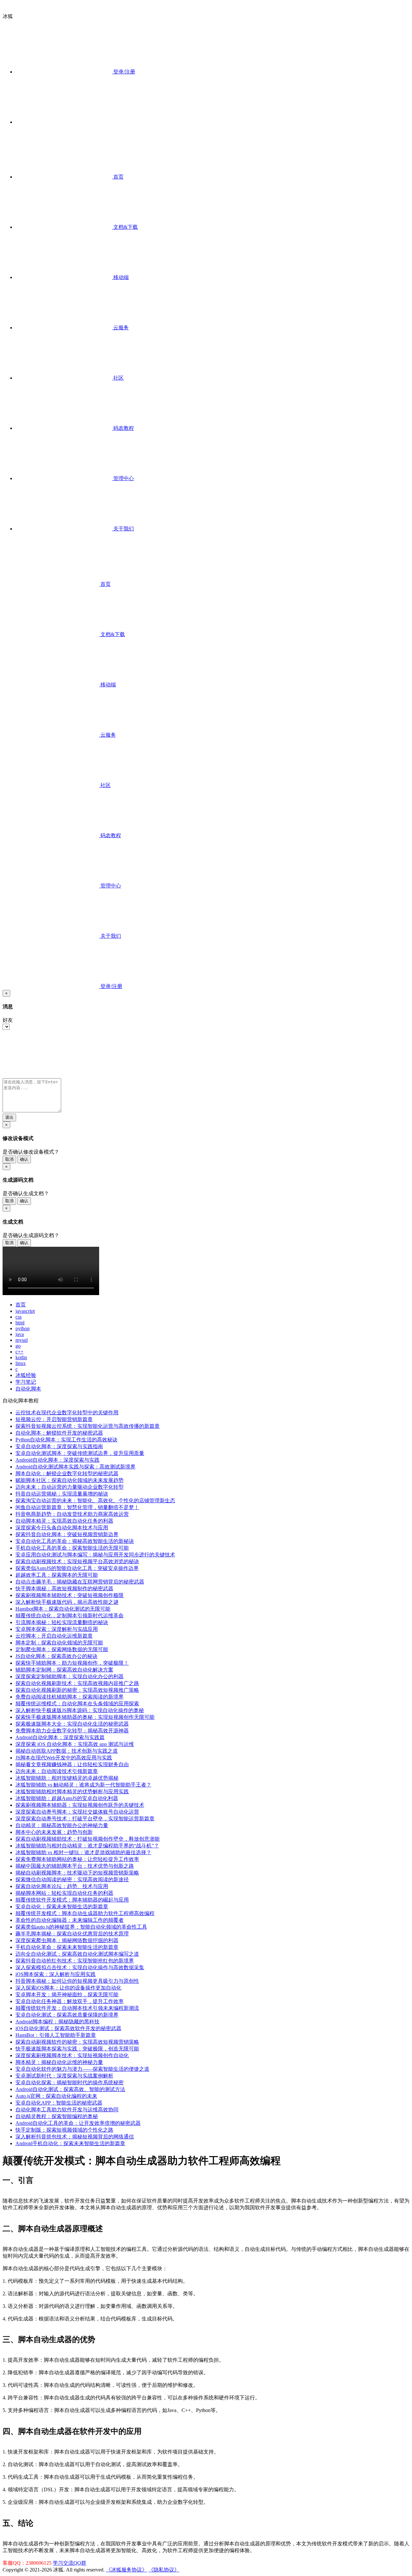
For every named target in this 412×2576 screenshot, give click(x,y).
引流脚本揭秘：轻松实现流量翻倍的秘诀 (62, 1622)
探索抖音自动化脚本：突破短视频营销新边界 (67, 1534)
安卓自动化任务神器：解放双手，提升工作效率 (70, 2001)
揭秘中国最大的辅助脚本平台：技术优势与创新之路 (75, 1866)
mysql (22, 1340)
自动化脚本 (28, 1389)
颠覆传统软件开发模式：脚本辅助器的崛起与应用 (72, 1900)
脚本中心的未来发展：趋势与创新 (54, 1832)
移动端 (120, 277)
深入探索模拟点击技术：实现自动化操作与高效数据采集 (80, 1967)
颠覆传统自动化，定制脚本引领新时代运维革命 (70, 1616)
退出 (9, 1117)
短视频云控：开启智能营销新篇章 (54, 1419)
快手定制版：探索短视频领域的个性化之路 (64, 2130)
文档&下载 (125, 227)
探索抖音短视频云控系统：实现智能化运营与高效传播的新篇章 (88, 1426)
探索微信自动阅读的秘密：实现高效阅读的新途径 (72, 1879)
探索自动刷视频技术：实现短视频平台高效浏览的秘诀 (77, 1561)
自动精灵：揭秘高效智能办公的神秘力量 (62, 1825)
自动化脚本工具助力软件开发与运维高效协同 (67, 2110)
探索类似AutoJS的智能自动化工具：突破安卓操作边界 (77, 1568)
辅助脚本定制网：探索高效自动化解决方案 (64, 1670)
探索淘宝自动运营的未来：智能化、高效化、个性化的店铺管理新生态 (95, 1501)
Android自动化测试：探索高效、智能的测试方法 (70, 2089)
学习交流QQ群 (70, 2563)
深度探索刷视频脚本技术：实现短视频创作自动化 (72, 2055)
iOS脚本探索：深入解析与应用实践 (56, 1974)
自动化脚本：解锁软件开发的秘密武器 (59, 1433)
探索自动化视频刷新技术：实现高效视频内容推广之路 (77, 1683)
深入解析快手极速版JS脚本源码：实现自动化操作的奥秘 (80, 1710)
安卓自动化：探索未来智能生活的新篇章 (62, 1907)
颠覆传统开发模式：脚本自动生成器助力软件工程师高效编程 (85, 1913)
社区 (118, 378)
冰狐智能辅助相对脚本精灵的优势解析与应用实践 (72, 1792)
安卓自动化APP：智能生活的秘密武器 (59, 2103)
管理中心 (123, 478)
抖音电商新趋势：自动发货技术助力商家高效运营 (72, 1514)
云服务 (120, 328)
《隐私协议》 (164, 2570)
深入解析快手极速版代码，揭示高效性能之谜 (67, 1602)
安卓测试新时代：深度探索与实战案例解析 (64, 2076)
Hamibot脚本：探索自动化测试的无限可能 (63, 1609)
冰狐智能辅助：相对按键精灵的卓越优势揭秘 (67, 1778)
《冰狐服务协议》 (126, 2570)
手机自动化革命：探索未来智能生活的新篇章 (67, 1947)
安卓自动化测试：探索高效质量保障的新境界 (67, 2015)
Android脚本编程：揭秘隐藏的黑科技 (57, 2022)
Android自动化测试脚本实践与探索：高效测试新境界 (75, 1467)
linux (21, 1363)
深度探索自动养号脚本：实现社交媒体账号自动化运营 (77, 1812)
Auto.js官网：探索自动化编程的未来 (56, 2096)
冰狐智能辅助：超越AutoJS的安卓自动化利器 (67, 1798)
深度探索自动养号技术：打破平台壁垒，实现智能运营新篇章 (85, 1819)
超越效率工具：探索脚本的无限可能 (57, 1575)
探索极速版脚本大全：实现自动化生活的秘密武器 (72, 1724)
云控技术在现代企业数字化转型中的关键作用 (67, 1413)
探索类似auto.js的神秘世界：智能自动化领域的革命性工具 (81, 1927)
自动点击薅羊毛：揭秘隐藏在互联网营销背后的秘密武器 (80, 1582)
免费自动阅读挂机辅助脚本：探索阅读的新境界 (70, 1697)
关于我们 (123, 529)
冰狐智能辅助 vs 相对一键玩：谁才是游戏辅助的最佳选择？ (83, 1852)
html (20, 1323)
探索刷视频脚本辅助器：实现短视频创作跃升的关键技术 (80, 1805)
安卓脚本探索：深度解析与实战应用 (57, 1629)
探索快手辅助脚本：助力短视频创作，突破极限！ (72, 1663)
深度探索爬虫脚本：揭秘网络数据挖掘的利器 (67, 1940)
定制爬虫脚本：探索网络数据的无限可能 (62, 1649)
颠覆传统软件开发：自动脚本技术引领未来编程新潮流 (77, 2008)
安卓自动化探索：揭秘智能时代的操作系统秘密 (70, 2082)
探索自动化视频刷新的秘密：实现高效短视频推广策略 (77, 1690)
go (18, 1346)
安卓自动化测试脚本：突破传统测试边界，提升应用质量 (80, 1453)
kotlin (21, 1357)
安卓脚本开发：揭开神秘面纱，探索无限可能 (67, 1995)
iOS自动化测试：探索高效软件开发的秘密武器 (68, 2028)
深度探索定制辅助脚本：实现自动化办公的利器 (70, 1676)
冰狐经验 (26, 1375)
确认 (24, 1159)
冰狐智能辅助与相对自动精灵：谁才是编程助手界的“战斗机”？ (87, 1846)
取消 (9, 1159)
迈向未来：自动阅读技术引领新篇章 (57, 1771)
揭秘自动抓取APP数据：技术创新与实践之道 (67, 1751)
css (19, 1317)
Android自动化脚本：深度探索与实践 (57, 1460)
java (20, 1334)
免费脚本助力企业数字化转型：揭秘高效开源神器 (72, 1731)
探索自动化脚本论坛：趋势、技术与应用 (62, 1886)
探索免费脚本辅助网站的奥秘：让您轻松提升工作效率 (77, 1859)
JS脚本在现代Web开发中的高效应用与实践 (64, 1758)
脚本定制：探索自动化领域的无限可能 (59, 1643)
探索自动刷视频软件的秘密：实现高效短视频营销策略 (77, 2042)
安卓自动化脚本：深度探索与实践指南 (59, 1446)
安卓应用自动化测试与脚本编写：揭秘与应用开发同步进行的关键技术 (95, 1555)
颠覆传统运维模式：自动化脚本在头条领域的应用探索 (77, 1704)
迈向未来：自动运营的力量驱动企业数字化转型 (70, 1487)
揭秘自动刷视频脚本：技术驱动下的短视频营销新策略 (77, 1873)
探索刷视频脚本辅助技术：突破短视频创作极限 (70, 1595)
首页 (118, 177)
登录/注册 (124, 72)
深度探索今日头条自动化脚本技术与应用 (62, 1528)
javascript (25, 1311)
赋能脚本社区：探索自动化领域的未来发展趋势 (70, 1480)
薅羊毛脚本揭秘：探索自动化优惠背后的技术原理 (72, 1934)
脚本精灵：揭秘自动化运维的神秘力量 (59, 2062)
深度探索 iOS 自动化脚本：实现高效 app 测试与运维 (75, 1744)
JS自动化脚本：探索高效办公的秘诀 (56, 1656)
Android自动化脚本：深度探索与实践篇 (60, 1737)
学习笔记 (26, 1382)
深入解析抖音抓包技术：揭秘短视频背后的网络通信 (75, 2137)
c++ (19, 1352)
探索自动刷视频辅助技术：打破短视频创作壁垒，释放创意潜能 (88, 1839)
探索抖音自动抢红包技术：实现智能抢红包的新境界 (75, 1961)
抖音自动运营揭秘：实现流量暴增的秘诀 (62, 1494)
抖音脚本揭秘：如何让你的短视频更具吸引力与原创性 (77, 1981)
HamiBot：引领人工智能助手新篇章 (56, 2035)
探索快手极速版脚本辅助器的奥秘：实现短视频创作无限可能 (85, 1717)
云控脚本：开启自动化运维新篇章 (54, 1636)
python (23, 1328)
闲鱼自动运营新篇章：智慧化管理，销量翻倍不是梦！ (77, 1507)
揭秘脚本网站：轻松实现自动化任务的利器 (64, 1893)
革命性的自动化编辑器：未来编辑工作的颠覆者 (70, 1920)
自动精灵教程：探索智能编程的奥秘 (57, 2116)
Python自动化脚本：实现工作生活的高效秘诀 (66, 1440)
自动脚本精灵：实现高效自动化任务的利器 (64, 1521)
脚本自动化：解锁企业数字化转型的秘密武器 (67, 1473)
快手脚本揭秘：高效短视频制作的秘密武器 (64, 1588)
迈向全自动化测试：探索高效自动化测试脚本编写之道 (77, 1954)
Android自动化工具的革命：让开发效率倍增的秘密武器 (78, 2123)
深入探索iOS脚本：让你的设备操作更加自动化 (68, 1988)
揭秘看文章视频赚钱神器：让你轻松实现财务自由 (72, 1764)
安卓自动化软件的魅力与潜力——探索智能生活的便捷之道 (82, 2069)
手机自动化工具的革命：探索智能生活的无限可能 (72, 1548)
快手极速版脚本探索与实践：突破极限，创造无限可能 (77, 2049)
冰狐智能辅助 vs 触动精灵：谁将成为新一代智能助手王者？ (83, 1785)
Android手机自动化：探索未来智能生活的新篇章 (70, 2143)
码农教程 (123, 428)
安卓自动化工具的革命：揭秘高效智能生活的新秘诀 (75, 1541)
